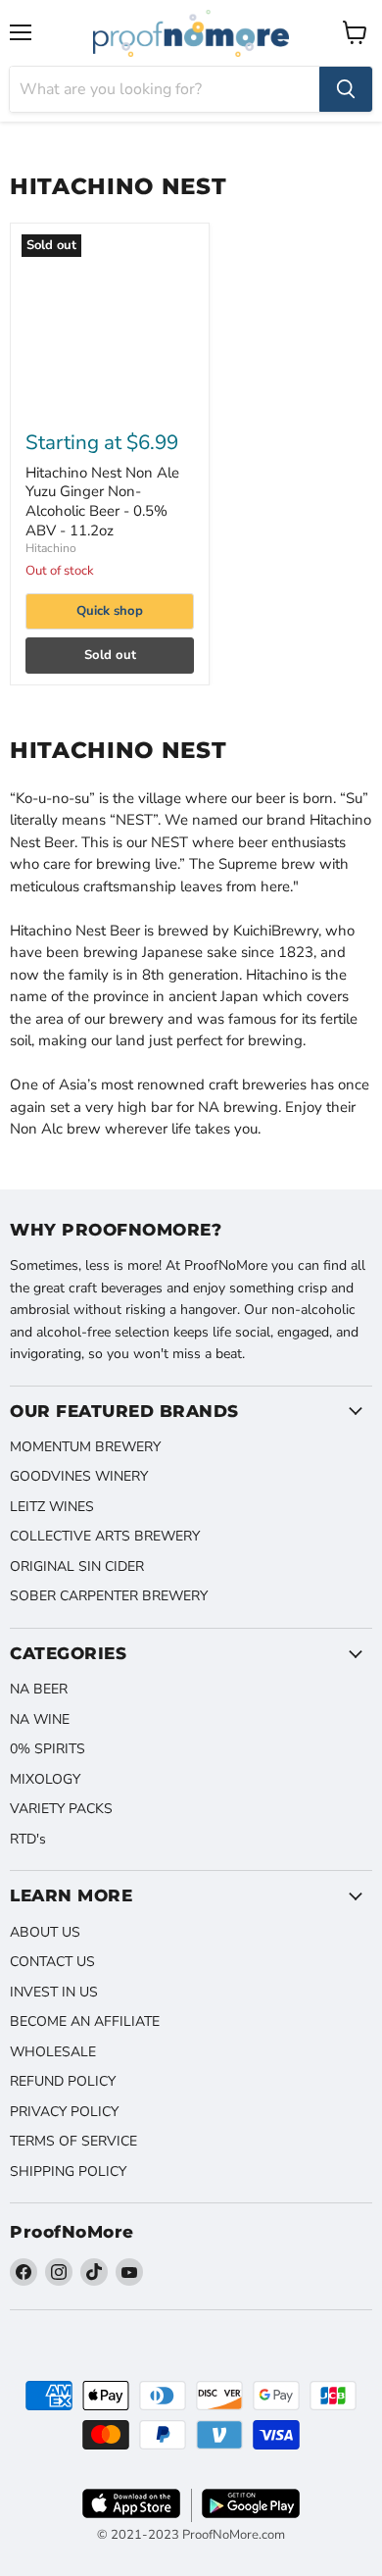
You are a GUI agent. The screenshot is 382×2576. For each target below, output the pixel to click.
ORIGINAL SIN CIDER (77, 1566)
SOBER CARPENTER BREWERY (109, 1596)
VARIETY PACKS (61, 1809)
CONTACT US (52, 1962)
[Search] (346, 89)
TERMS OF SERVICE (73, 2141)
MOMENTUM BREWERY (85, 1447)
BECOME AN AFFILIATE (85, 2021)
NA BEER (39, 1689)
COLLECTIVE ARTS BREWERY (105, 1536)
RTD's (28, 1839)
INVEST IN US (54, 1992)
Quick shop (110, 611)
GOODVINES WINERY (79, 1476)
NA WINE (40, 1719)
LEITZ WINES (52, 1507)
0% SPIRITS (48, 1749)
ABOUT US (45, 1932)
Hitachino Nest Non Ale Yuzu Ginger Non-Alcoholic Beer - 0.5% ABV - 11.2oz (102, 502)
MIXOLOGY (45, 1779)
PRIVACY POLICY (64, 2112)
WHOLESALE (53, 2052)
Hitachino (51, 548)
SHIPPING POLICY (68, 2172)
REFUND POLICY (63, 2081)
